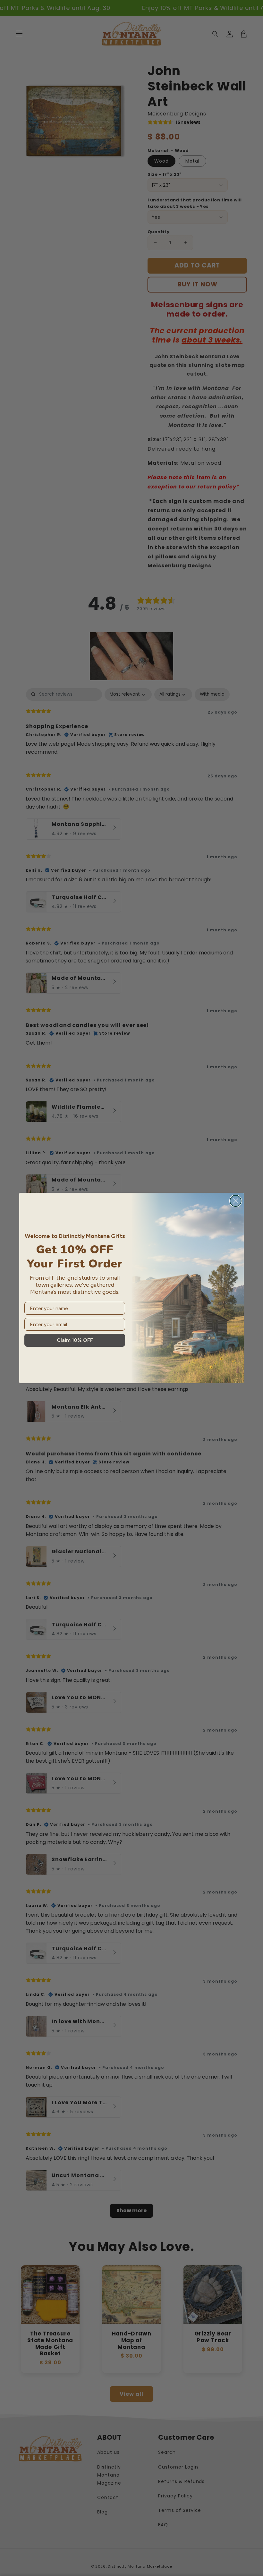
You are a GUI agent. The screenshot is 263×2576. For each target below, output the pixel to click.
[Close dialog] (236, 1201)
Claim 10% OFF (75, 1340)
